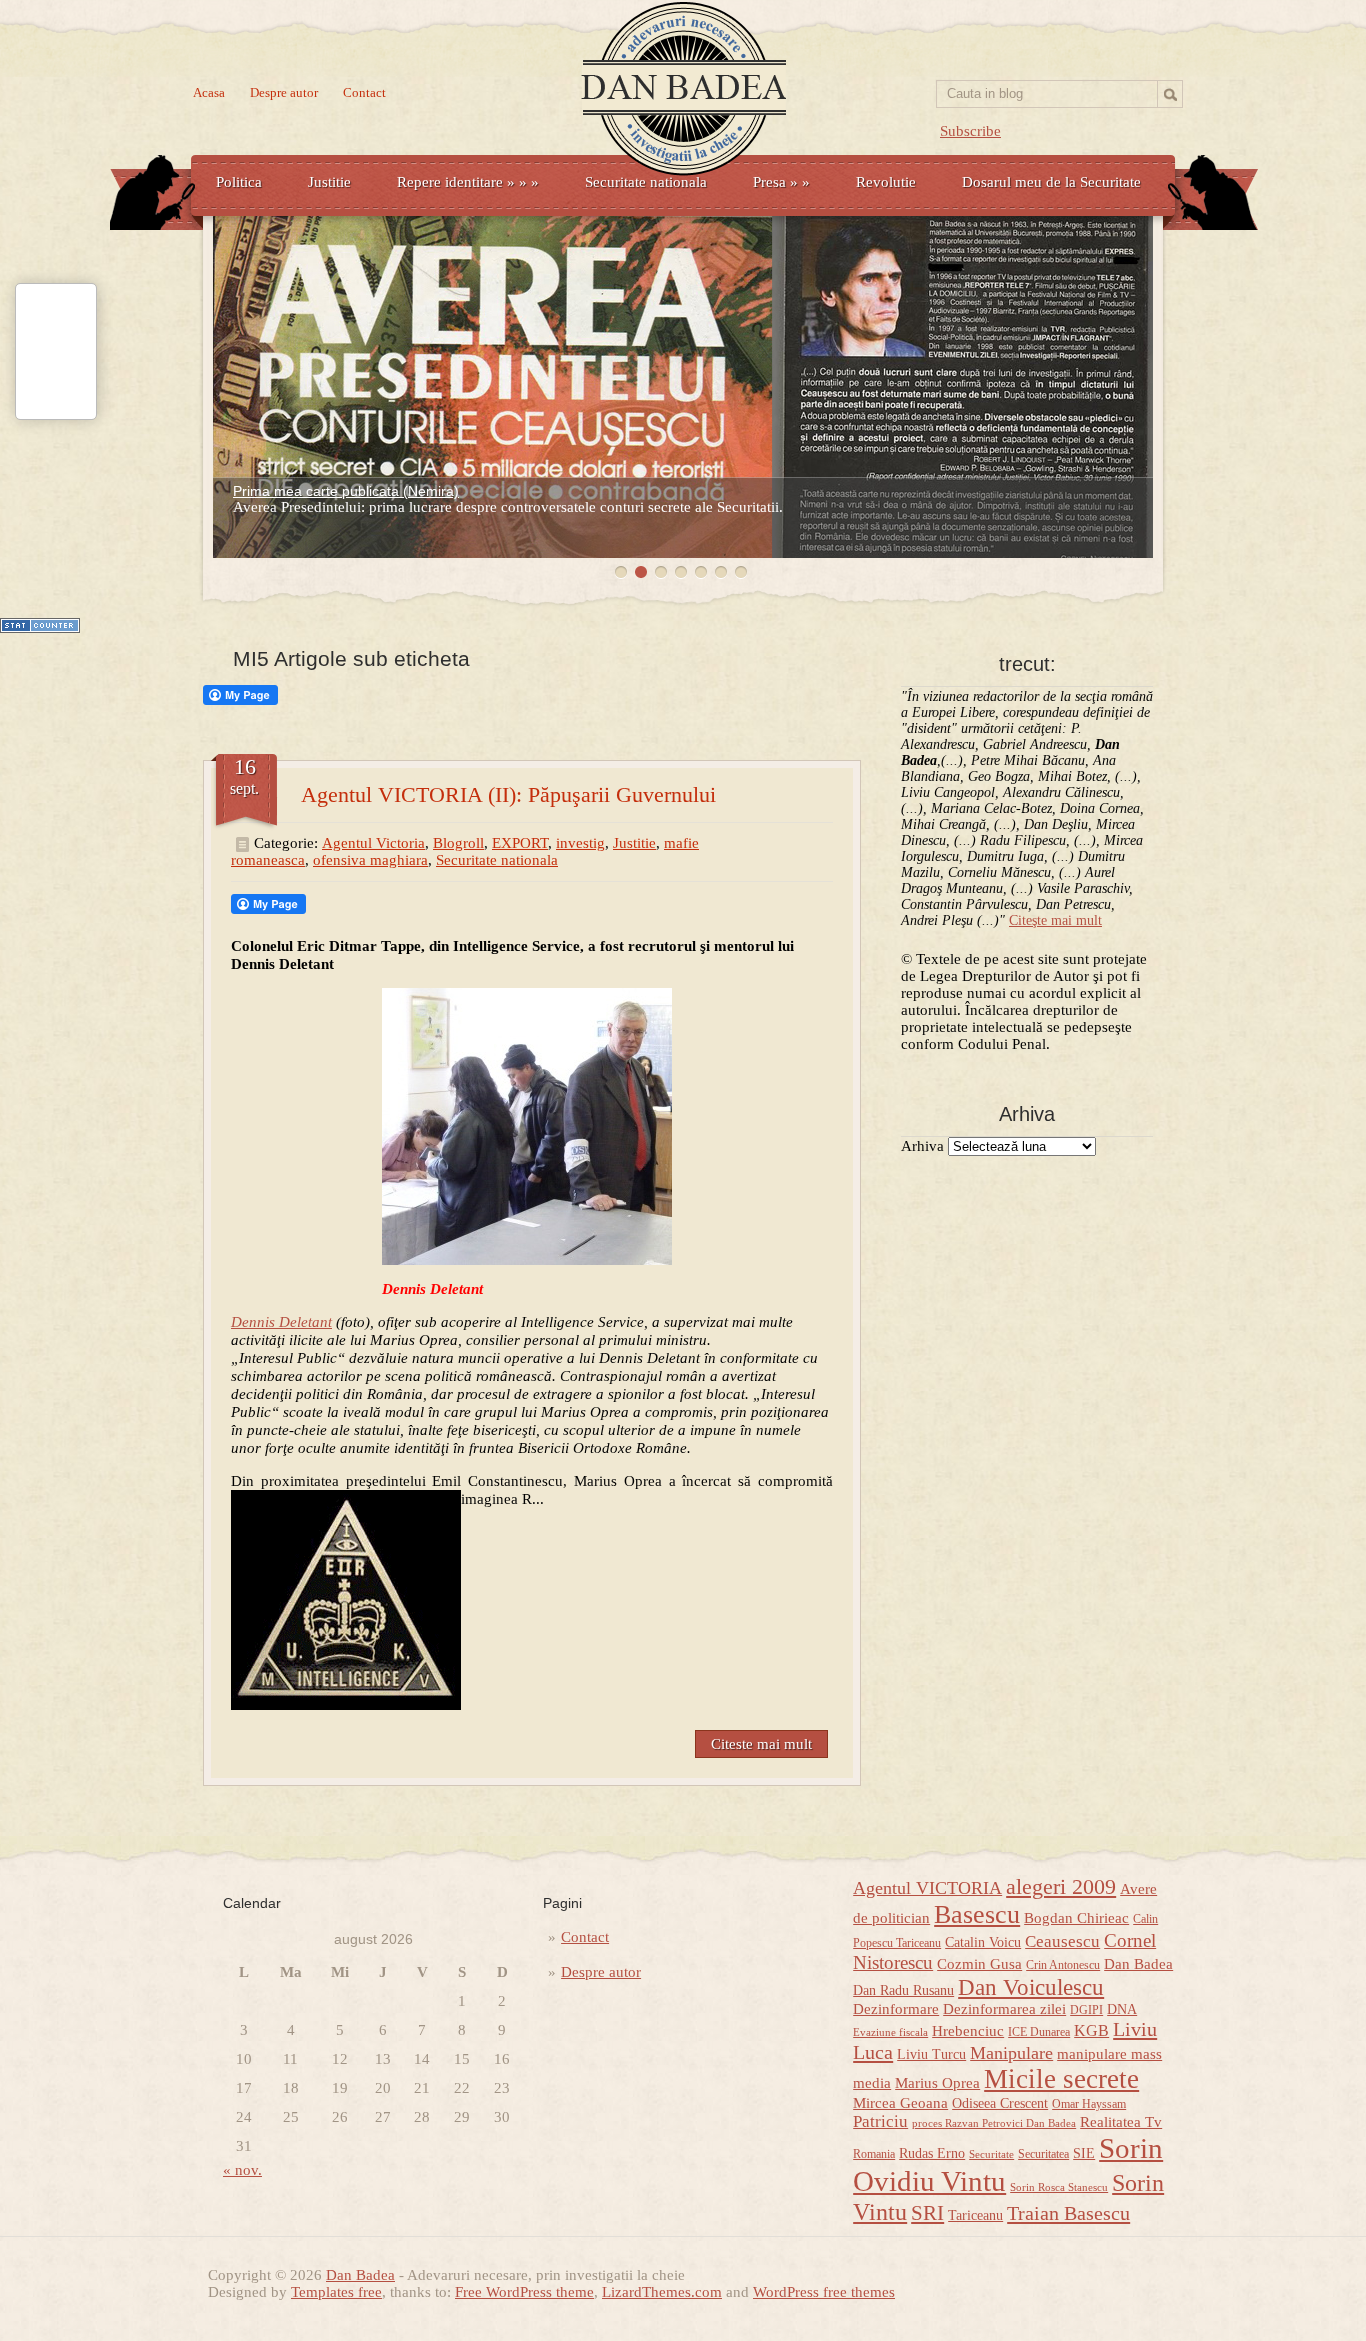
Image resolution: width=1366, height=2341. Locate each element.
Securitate (991, 2154)
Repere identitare (468, 182)
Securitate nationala (646, 182)
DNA (1122, 2009)
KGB (1091, 2031)
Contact (364, 92)
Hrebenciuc (968, 2031)
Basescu (977, 1914)
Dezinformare (896, 2009)
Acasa (209, 92)
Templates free (336, 2292)
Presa (781, 182)
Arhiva (922, 1146)
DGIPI (1086, 2010)
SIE (1084, 2153)
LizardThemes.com (662, 2292)
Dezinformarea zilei (1004, 2009)
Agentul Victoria (373, 843)
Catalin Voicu (983, 1942)
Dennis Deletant (281, 1322)
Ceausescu (1062, 1941)
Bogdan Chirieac (1076, 1918)
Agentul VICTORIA (927, 1888)
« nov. (242, 2170)
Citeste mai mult (761, 1744)
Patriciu (880, 2121)
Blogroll (458, 843)
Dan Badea (1138, 1964)
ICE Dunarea (1039, 2032)
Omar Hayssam (1089, 2104)
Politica (239, 182)
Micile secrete (1061, 2079)
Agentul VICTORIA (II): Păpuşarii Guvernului (508, 794)
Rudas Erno (932, 2153)
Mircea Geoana (900, 2103)
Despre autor (284, 92)
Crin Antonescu (1063, 1965)
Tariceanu (975, 2215)
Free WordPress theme (524, 2292)
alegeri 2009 (1061, 1887)
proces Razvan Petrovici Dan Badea (994, 2123)
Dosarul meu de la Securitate (1051, 182)
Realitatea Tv (1121, 2122)
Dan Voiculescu (1031, 1987)
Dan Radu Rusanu (903, 1990)
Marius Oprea (937, 2083)
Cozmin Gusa (979, 1964)
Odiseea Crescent (1000, 2103)
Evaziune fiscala (890, 2032)
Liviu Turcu (931, 2054)
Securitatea (1043, 2154)
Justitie (329, 182)
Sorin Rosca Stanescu (1059, 2187)
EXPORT (520, 843)
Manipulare (1011, 2053)
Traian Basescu (1068, 2213)
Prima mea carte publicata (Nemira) (346, 491)
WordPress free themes (824, 2292)
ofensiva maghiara (370, 860)
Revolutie (886, 182)
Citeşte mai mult (1055, 920)
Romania (874, 2154)
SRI (927, 2213)
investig (580, 843)
